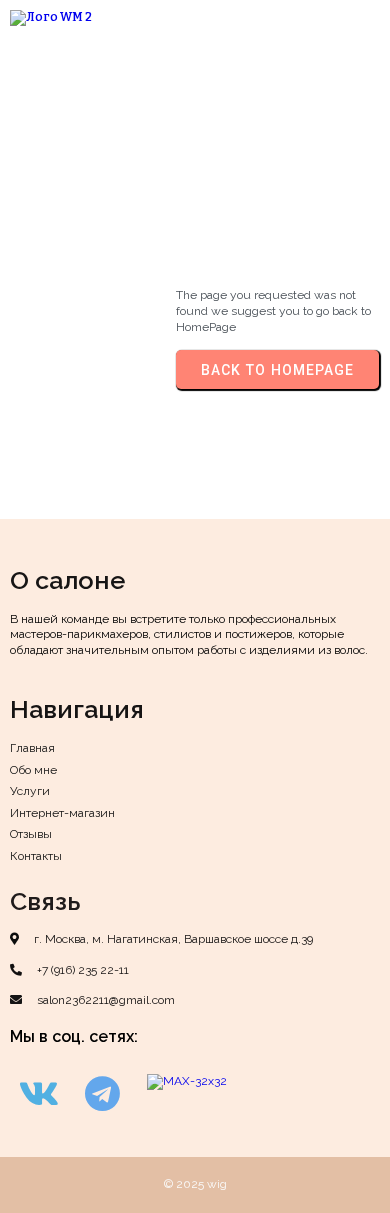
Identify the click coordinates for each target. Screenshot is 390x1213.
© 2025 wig (195, 1184)
